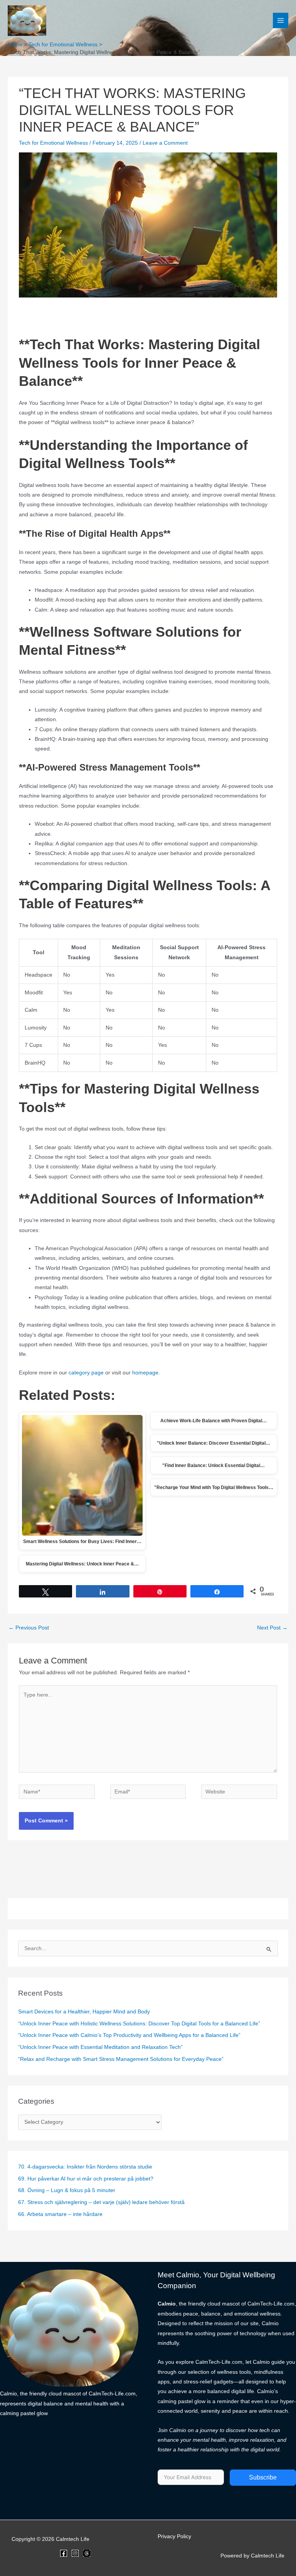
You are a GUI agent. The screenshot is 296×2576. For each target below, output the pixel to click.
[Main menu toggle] (281, 21)
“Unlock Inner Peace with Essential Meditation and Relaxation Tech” (100, 2047)
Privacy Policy (174, 2536)
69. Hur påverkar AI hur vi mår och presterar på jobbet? (86, 2179)
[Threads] (87, 2553)
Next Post (272, 1628)
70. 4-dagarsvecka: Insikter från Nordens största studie (85, 2167)
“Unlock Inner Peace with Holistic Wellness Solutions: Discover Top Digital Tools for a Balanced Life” (139, 2024)
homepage (145, 1373)
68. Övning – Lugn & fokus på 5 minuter (67, 2190)
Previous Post (29, 1628)
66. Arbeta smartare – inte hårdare (60, 2214)
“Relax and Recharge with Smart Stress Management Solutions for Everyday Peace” (121, 2059)
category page (86, 1373)
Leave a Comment (165, 143)
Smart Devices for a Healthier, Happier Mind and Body (84, 2012)
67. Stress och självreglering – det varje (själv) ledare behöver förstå (101, 2202)
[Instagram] (75, 2553)
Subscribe (263, 2477)
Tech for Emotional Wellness (53, 143)
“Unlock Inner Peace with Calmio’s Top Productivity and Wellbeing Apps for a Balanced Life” (129, 2035)
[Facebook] (64, 2553)
